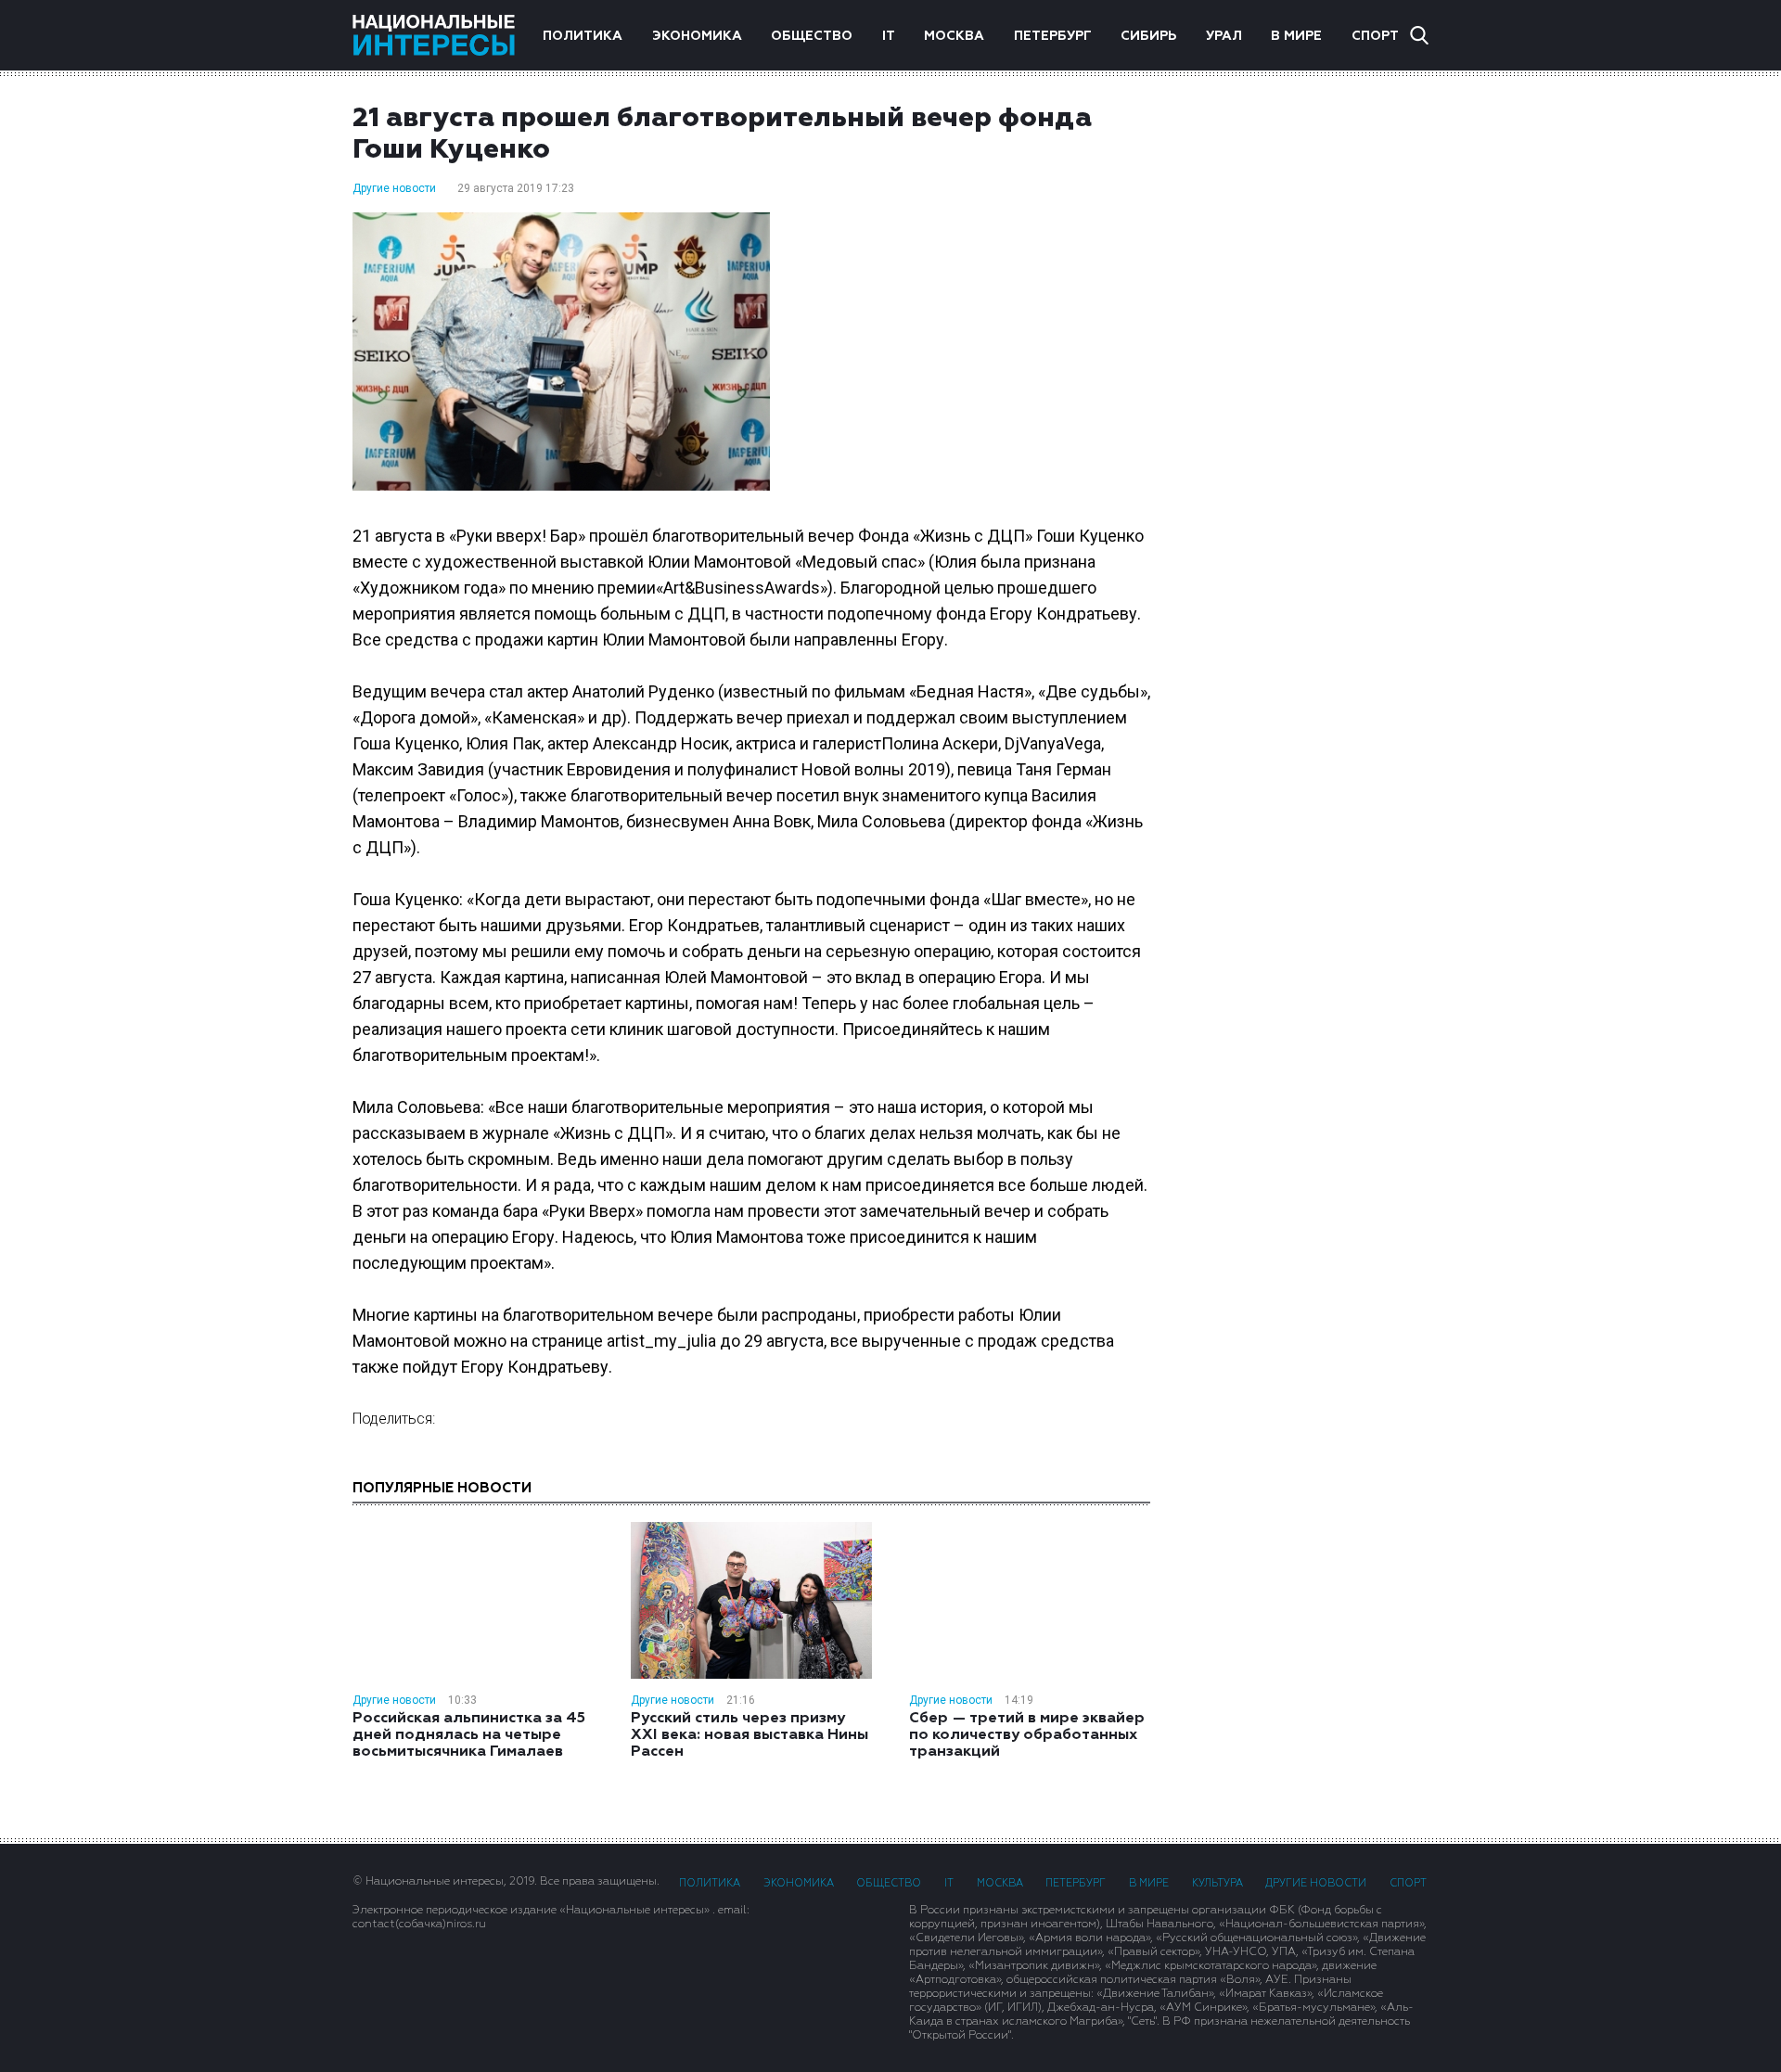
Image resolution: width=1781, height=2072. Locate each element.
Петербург (1053, 36)
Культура (1217, 1883)
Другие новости (394, 188)
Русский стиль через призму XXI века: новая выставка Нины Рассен (750, 1735)
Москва (954, 36)
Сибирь (1148, 36)
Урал (1224, 36)
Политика (583, 36)
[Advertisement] (1308, 398)
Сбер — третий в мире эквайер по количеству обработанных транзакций (1027, 1735)
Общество (812, 36)
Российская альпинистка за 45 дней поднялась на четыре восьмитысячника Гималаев (469, 1735)
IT (889, 36)
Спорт (1375, 36)
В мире (1296, 36)
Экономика (697, 36)
